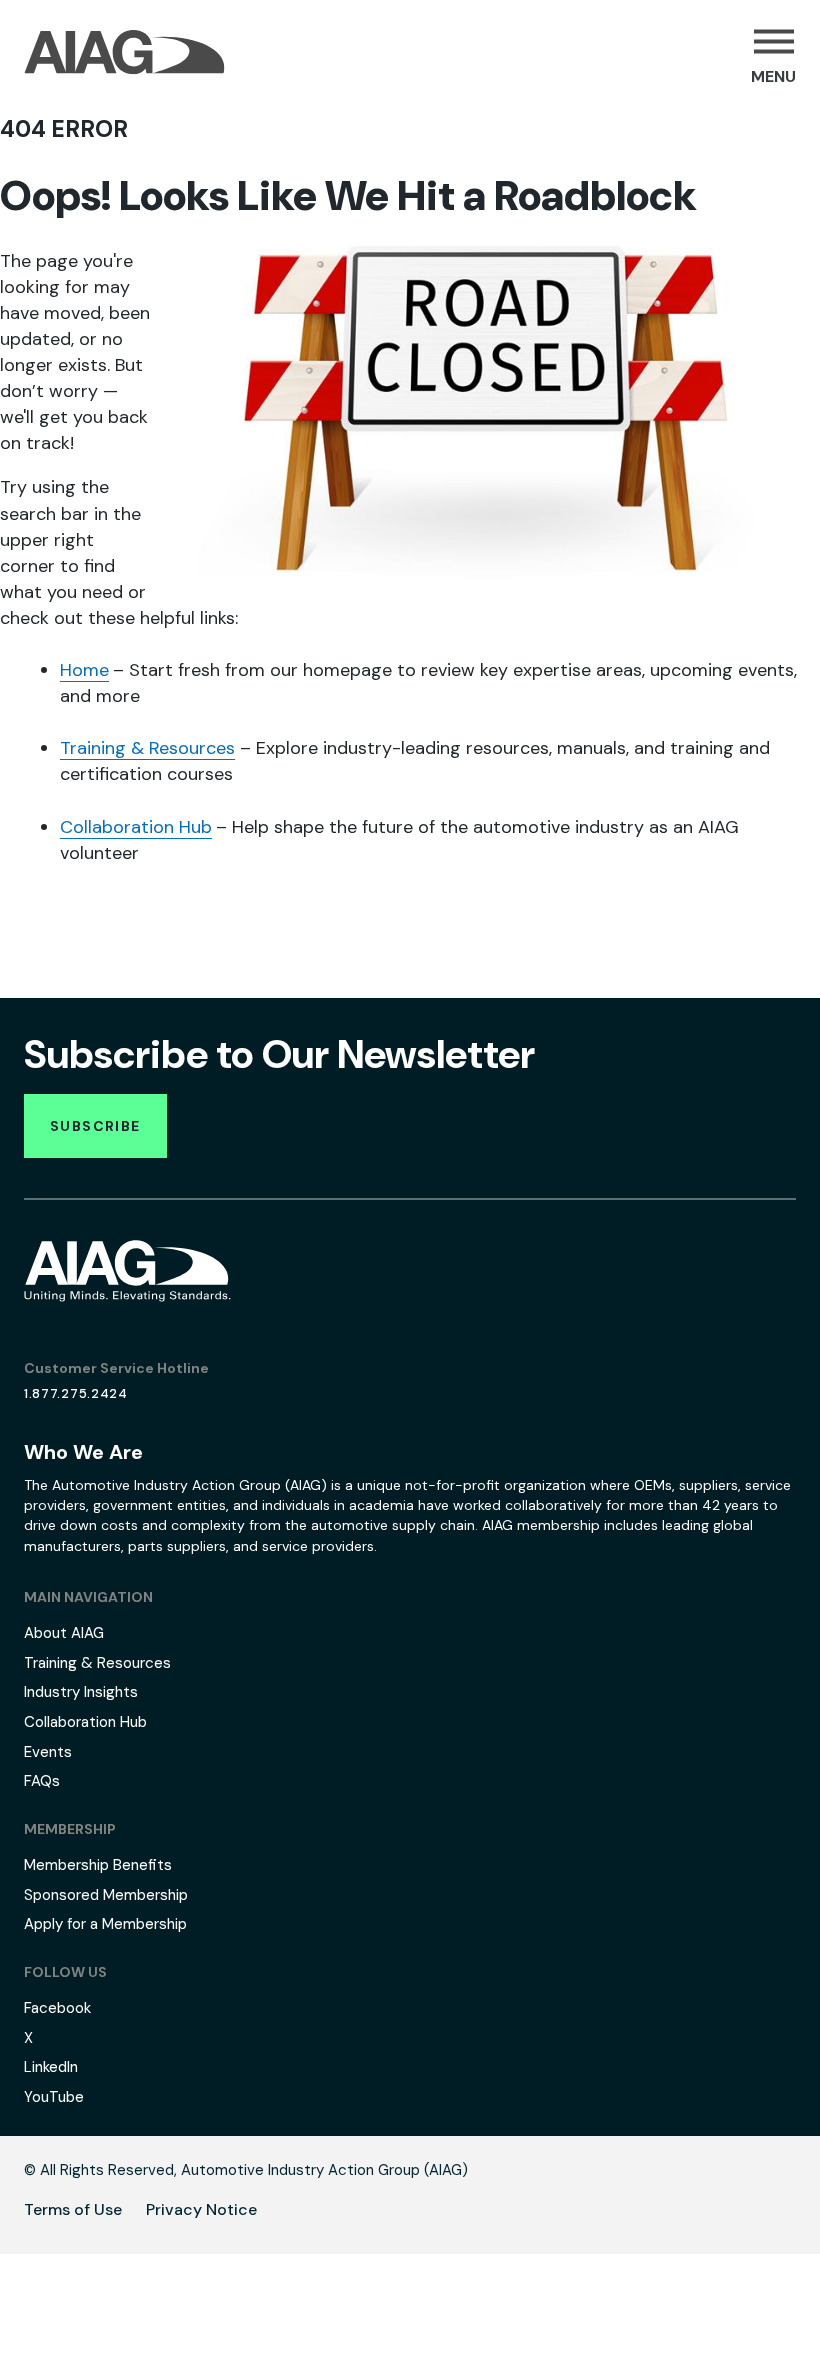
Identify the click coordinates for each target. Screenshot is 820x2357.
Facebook (57, 2008)
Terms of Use (73, 2209)
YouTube (54, 2097)
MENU (773, 76)
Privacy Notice (201, 2209)
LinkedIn (51, 2067)
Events (48, 1752)
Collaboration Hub (136, 827)
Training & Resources (147, 748)
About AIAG (64, 1633)
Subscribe (95, 1126)
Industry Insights (81, 1692)
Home (84, 670)
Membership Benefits (98, 1865)
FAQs (42, 1781)
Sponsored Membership (106, 1895)
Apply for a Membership (105, 1924)
